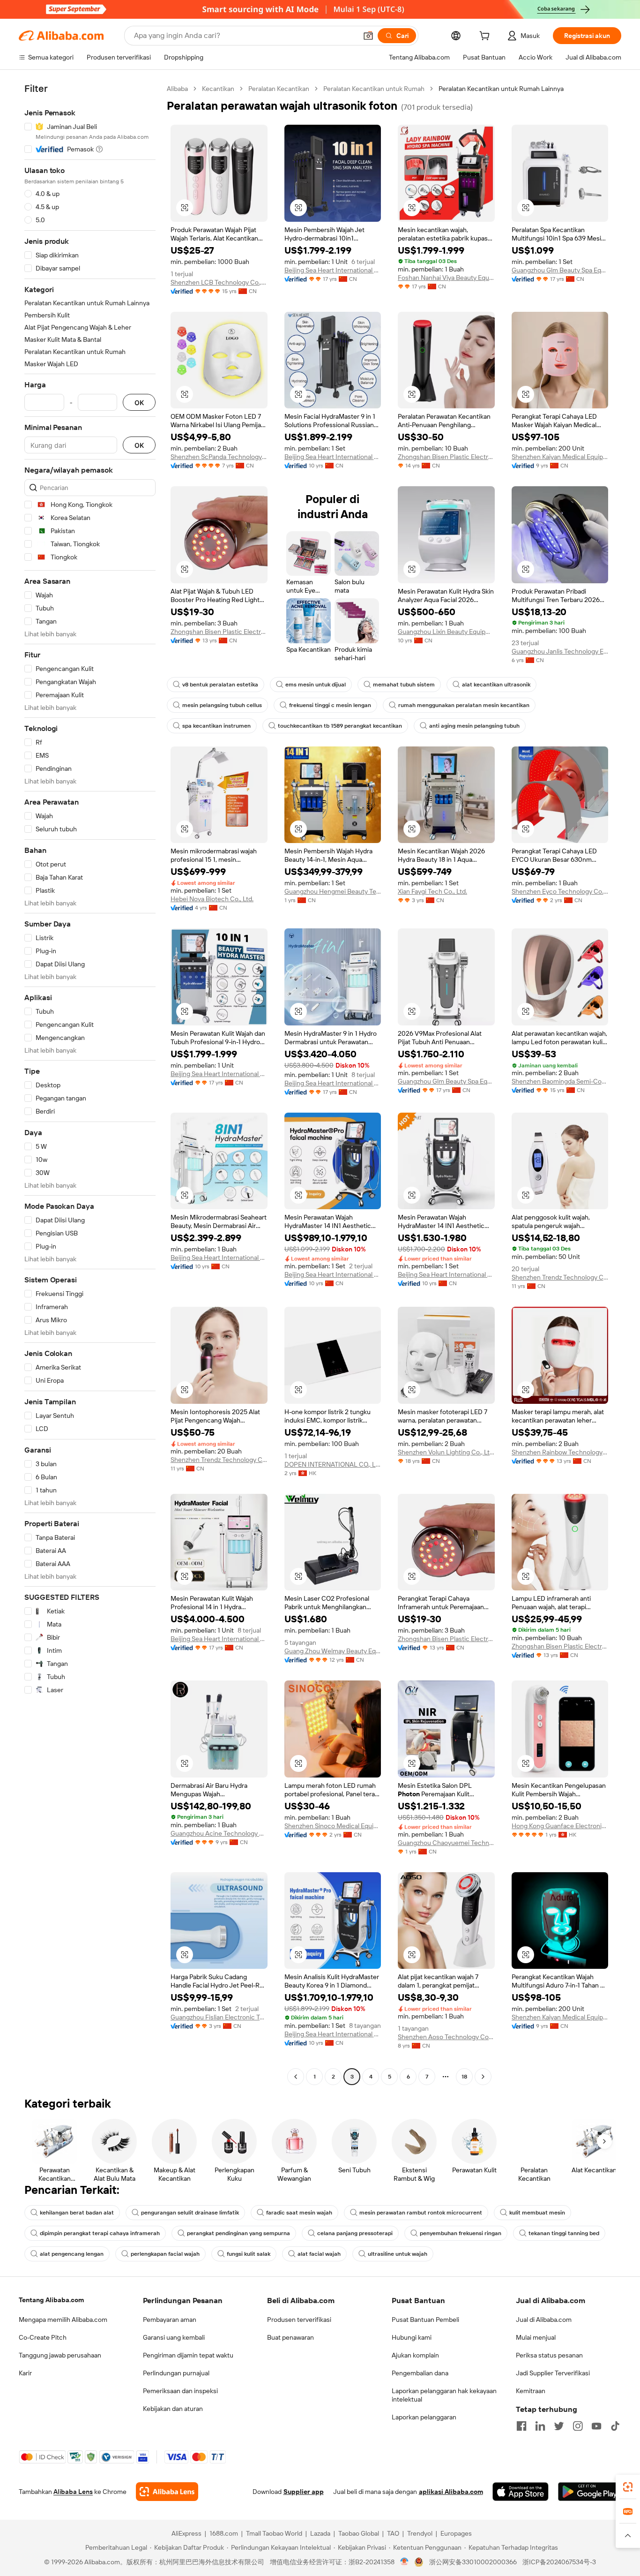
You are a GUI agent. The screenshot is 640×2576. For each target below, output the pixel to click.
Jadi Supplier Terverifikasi (553, 2373)
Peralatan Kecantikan (279, 89)
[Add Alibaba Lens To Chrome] (167, 2492)
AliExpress (186, 2533)
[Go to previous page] (296, 2077)
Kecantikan (218, 89)
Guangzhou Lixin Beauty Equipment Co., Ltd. (446, 632)
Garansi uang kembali (174, 2337)
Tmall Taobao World (274, 2533)
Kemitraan (531, 2391)
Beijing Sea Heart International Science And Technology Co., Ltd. (333, 270)
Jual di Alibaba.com (544, 2320)
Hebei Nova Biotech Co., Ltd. (212, 899)
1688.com (224, 2533)
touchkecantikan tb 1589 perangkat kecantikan (340, 726)
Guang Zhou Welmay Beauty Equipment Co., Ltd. (333, 1651)
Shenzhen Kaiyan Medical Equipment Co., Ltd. (560, 457)
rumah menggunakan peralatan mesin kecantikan (464, 705)
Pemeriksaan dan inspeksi (180, 2391)
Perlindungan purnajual (176, 2373)
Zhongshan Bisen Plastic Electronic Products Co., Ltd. (446, 457)
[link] (628, 2487)
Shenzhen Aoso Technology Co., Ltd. (446, 2037)
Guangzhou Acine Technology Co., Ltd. (219, 1833)
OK (139, 403)
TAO (393, 2533)
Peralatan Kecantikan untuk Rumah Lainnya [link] (501, 89)
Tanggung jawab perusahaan (60, 2355)
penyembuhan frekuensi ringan (461, 2233)
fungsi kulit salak (249, 2254)
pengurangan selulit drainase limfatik (190, 2213)
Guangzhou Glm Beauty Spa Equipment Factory (560, 270)
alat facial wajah (319, 2254)
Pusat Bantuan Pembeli (425, 2320)
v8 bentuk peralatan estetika (220, 685)
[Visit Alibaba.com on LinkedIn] (540, 2426)
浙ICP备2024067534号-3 (559, 2562)
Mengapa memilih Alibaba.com (63, 2320)
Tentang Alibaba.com (51, 2300)
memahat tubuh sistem (404, 685)
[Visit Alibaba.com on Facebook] (521, 2426)
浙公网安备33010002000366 (473, 2562)
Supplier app (304, 2492)
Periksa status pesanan (549, 2355)
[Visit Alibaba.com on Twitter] (559, 2426)
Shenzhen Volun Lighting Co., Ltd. (446, 1452)
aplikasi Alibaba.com (451, 2492)
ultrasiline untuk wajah (398, 2254)
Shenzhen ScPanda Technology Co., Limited (219, 457)
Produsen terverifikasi (299, 2320)
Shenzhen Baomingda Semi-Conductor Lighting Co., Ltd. (560, 1081)
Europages (456, 2533)
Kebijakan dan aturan (173, 2409)
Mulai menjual (536, 2337)
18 (464, 2077)
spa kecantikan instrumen (216, 726)
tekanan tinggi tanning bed (564, 2233)
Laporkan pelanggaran (424, 2417)
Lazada (320, 2533)
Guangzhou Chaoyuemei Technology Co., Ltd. (446, 1843)
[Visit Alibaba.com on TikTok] (615, 2426)
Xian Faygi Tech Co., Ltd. (432, 891)
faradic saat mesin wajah (299, 2213)
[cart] (486, 37)
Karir (25, 2373)
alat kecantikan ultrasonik (496, 685)
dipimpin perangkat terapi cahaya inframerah (100, 2233)
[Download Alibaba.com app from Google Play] (590, 2492)
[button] (368, 36)
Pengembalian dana (420, 2373)
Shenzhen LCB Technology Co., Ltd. (219, 282)
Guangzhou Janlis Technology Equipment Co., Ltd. (560, 651)
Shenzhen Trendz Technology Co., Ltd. (560, 1277)
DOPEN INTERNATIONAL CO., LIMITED (333, 1464)
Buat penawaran (290, 2337)
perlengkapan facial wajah (165, 2254)
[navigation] (90, 1084)
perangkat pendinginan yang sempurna (238, 2233)
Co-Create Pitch (43, 2337)
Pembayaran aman (170, 2320)
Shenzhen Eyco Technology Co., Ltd (560, 891)
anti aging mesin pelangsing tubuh (474, 726)
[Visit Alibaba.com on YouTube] (596, 2426)
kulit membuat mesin (537, 2213)
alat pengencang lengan (72, 2254)
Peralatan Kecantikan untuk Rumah (374, 89)
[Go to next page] (483, 2077)
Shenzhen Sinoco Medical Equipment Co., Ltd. (333, 1826)
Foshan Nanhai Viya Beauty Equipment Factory (446, 278)
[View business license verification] (405, 2562)
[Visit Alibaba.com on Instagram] (578, 2426)
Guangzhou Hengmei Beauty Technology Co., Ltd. (333, 891)
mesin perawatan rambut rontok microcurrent (421, 2213)
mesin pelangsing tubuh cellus (222, 705)
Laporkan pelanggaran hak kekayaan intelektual (444, 2395)
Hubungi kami (412, 2337)
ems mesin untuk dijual (316, 685)
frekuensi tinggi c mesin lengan (330, 705)
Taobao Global (359, 2533)
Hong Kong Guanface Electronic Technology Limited (560, 1826)
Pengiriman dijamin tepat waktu (188, 2355)
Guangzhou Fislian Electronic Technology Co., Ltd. (219, 2017)
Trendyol (420, 2533)
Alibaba (177, 89)
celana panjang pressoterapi (355, 2233)
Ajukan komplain (415, 2355)
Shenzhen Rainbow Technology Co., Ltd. (560, 1452)
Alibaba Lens (73, 2492)
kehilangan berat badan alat (77, 2213)
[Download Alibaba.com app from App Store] (521, 2492)
